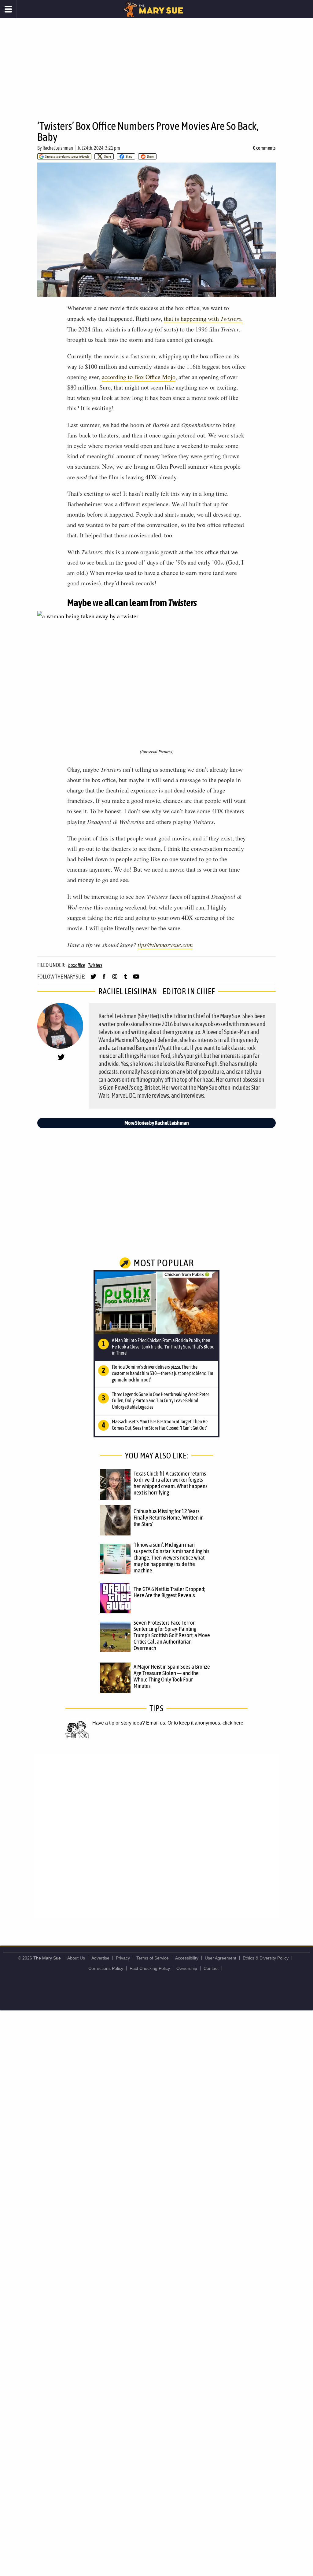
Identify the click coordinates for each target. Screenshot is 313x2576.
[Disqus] (156, 1835)
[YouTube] (136, 979)
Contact (211, 1968)
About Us (76, 1958)
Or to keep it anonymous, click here (205, 1723)
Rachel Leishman (58, 148)
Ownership (187, 1968)
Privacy (123, 1958)
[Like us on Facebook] (104, 979)
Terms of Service (153, 1958)
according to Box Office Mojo (139, 377)
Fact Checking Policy (150, 1968)
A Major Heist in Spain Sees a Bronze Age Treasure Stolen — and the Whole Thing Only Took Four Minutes (172, 1676)
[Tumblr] (125, 979)
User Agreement (221, 1958)
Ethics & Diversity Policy (266, 1958)
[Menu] (8, 9)
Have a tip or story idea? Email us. (129, 1723)
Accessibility (187, 1958)
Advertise (100, 1958)
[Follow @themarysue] (93, 979)
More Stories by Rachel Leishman (157, 1123)
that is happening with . (203, 318)
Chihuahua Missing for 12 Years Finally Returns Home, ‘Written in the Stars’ (169, 1517)
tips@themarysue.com (165, 945)
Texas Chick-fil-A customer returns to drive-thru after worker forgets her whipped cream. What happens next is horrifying (171, 1483)
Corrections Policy (106, 1968)
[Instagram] (115, 979)
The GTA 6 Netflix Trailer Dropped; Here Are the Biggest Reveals (169, 1592)
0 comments (264, 148)
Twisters (95, 965)
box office (77, 965)
